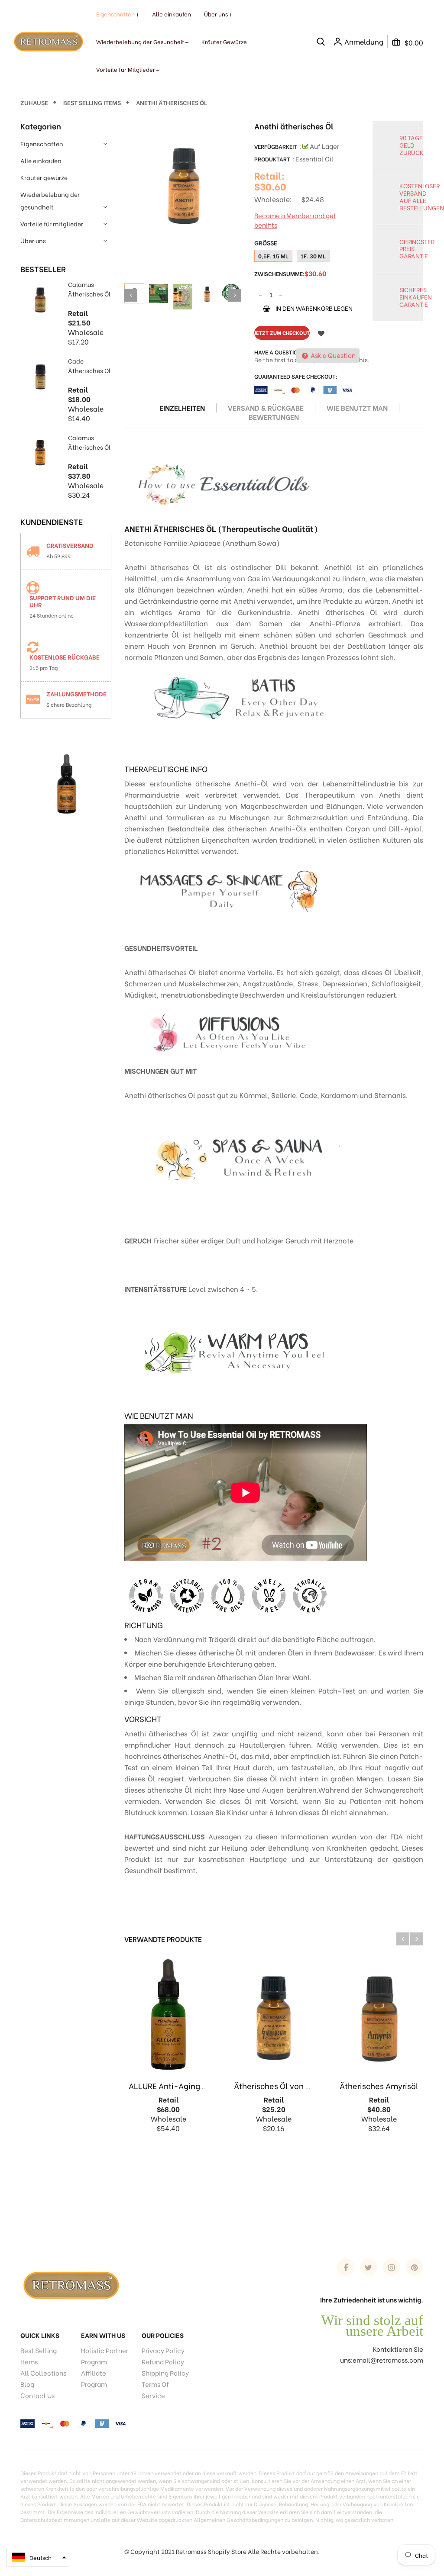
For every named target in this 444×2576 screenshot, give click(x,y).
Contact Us (37, 2395)
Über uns (33, 240)
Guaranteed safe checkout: (296, 376)
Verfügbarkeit (276, 146)
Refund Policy (163, 2361)
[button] (38, 2557)
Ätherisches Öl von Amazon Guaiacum (305, 2085)
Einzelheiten (182, 408)
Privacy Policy (163, 2350)
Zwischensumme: (279, 273)
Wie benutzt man (357, 408)
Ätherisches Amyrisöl (379, 2085)
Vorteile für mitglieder (52, 224)
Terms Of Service (155, 2389)
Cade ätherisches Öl (89, 365)
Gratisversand (70, 545)
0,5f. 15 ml (273, 256)
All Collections (43, 2373)
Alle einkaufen (41, 160)
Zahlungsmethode (76, 694)
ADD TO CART (376, 2555)
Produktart (272, 159)
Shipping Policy (165, 2373)
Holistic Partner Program (105, 2356)
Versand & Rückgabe (266, 408)
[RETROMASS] (70, 2284)
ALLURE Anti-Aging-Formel (180, 2085)
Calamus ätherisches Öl (89, 289)
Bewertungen (274, 417)
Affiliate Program (94, 2378)
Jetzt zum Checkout (282, 333)
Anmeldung (364, 42)
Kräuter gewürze (44, 177)
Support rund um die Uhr (63, 601)
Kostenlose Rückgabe (65, 657)
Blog (27, 2384)
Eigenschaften (42, 143)
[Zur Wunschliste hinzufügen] (321, 333)
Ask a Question (332, 355)
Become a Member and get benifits (295, 220)
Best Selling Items (39, 2356)
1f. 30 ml (313, 256)
